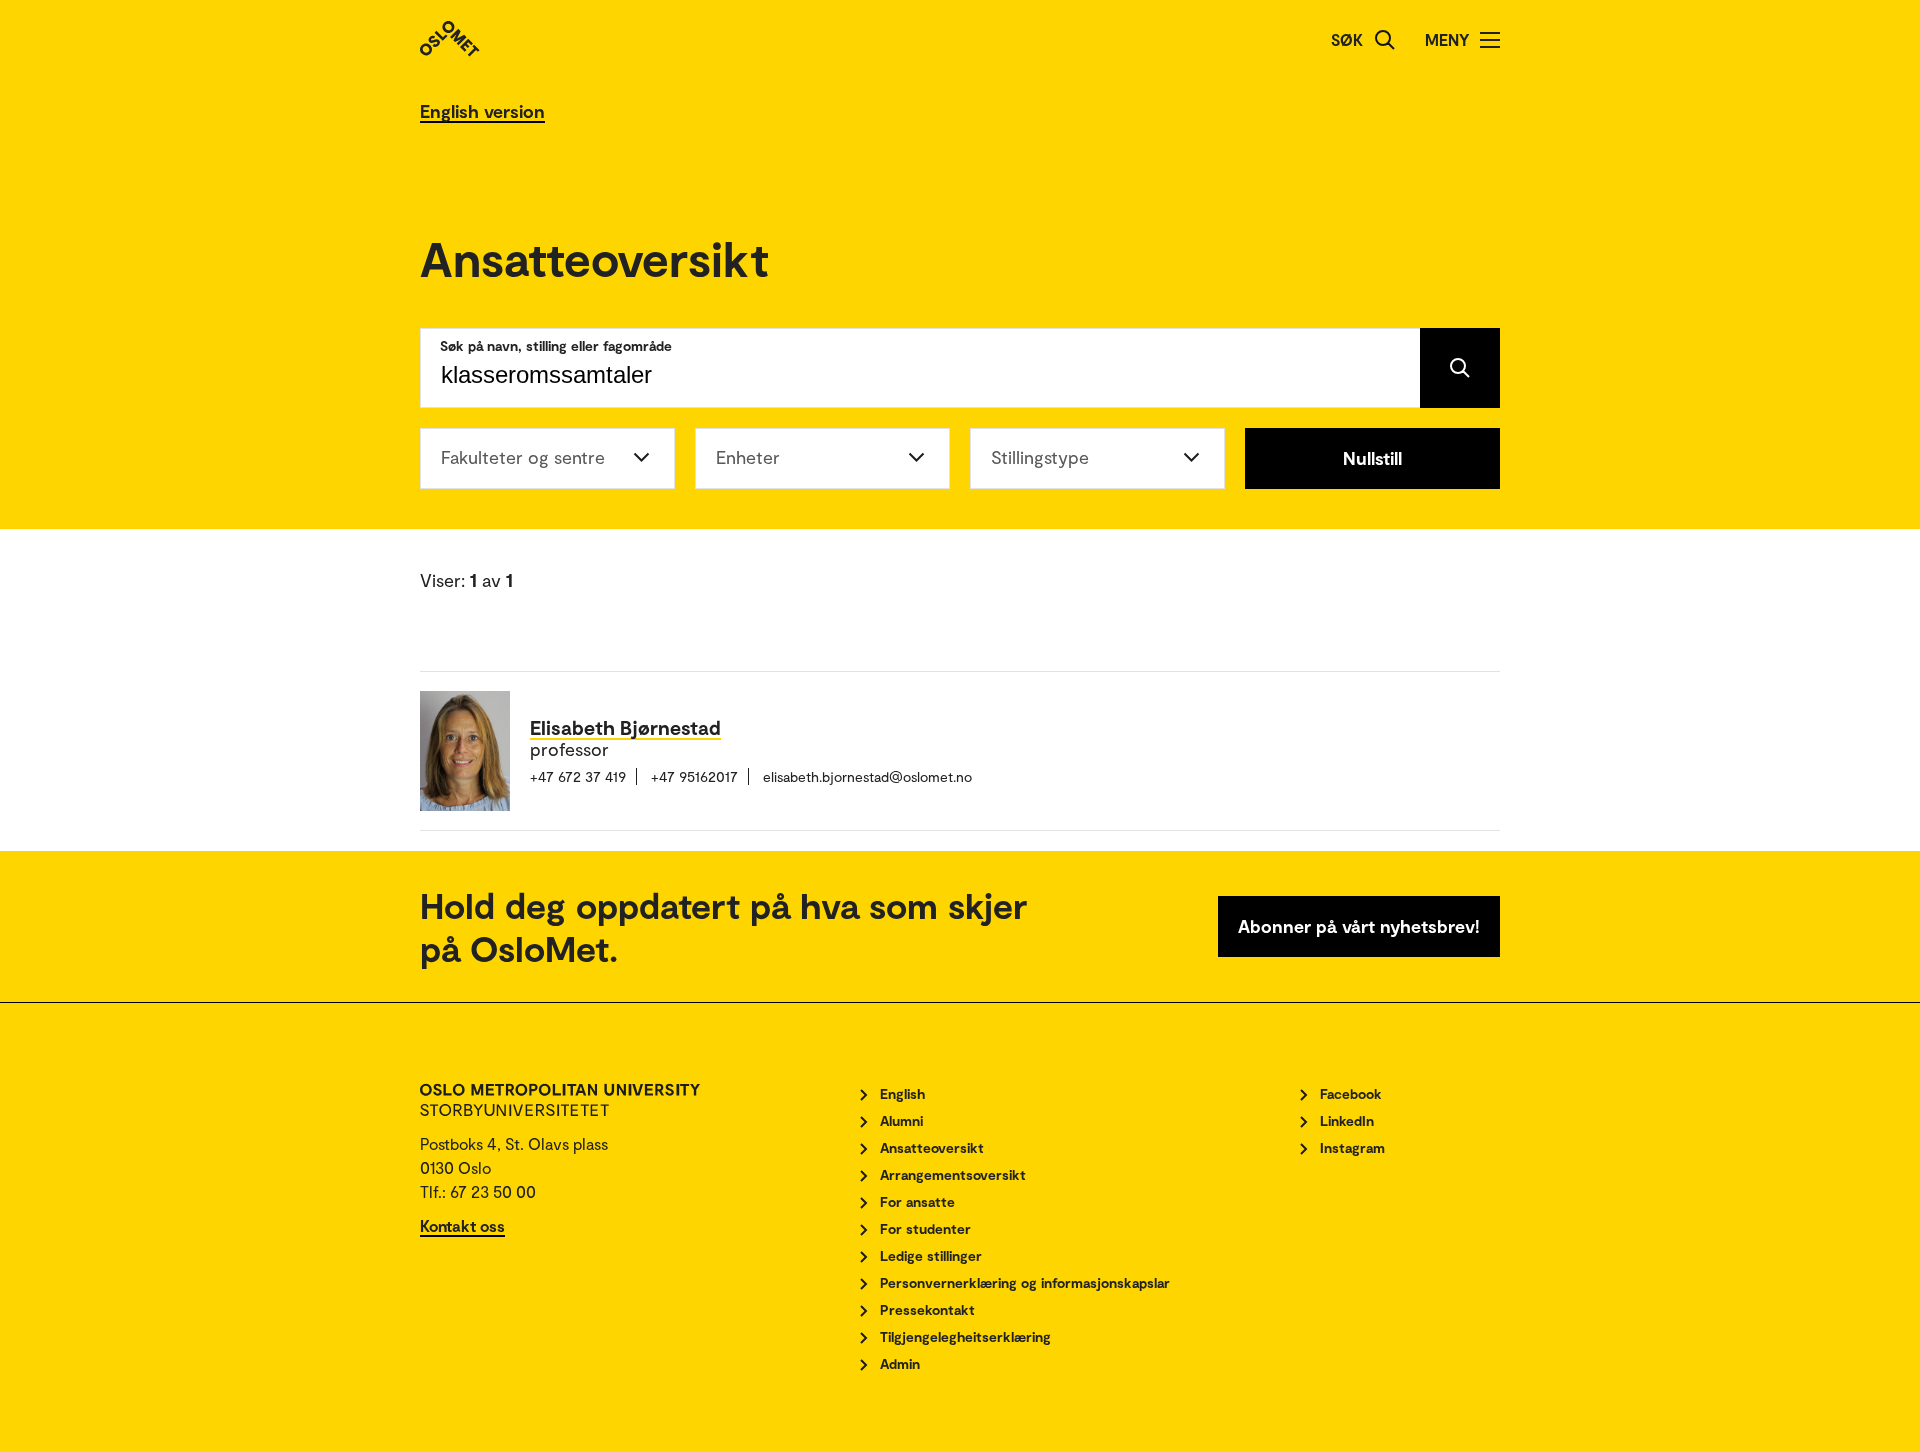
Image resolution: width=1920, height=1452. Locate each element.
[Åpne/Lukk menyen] (1490, 40)
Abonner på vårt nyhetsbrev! (1359, 926)
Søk (1347, 39)
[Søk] (1385, 40)
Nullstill (1372, 458)
